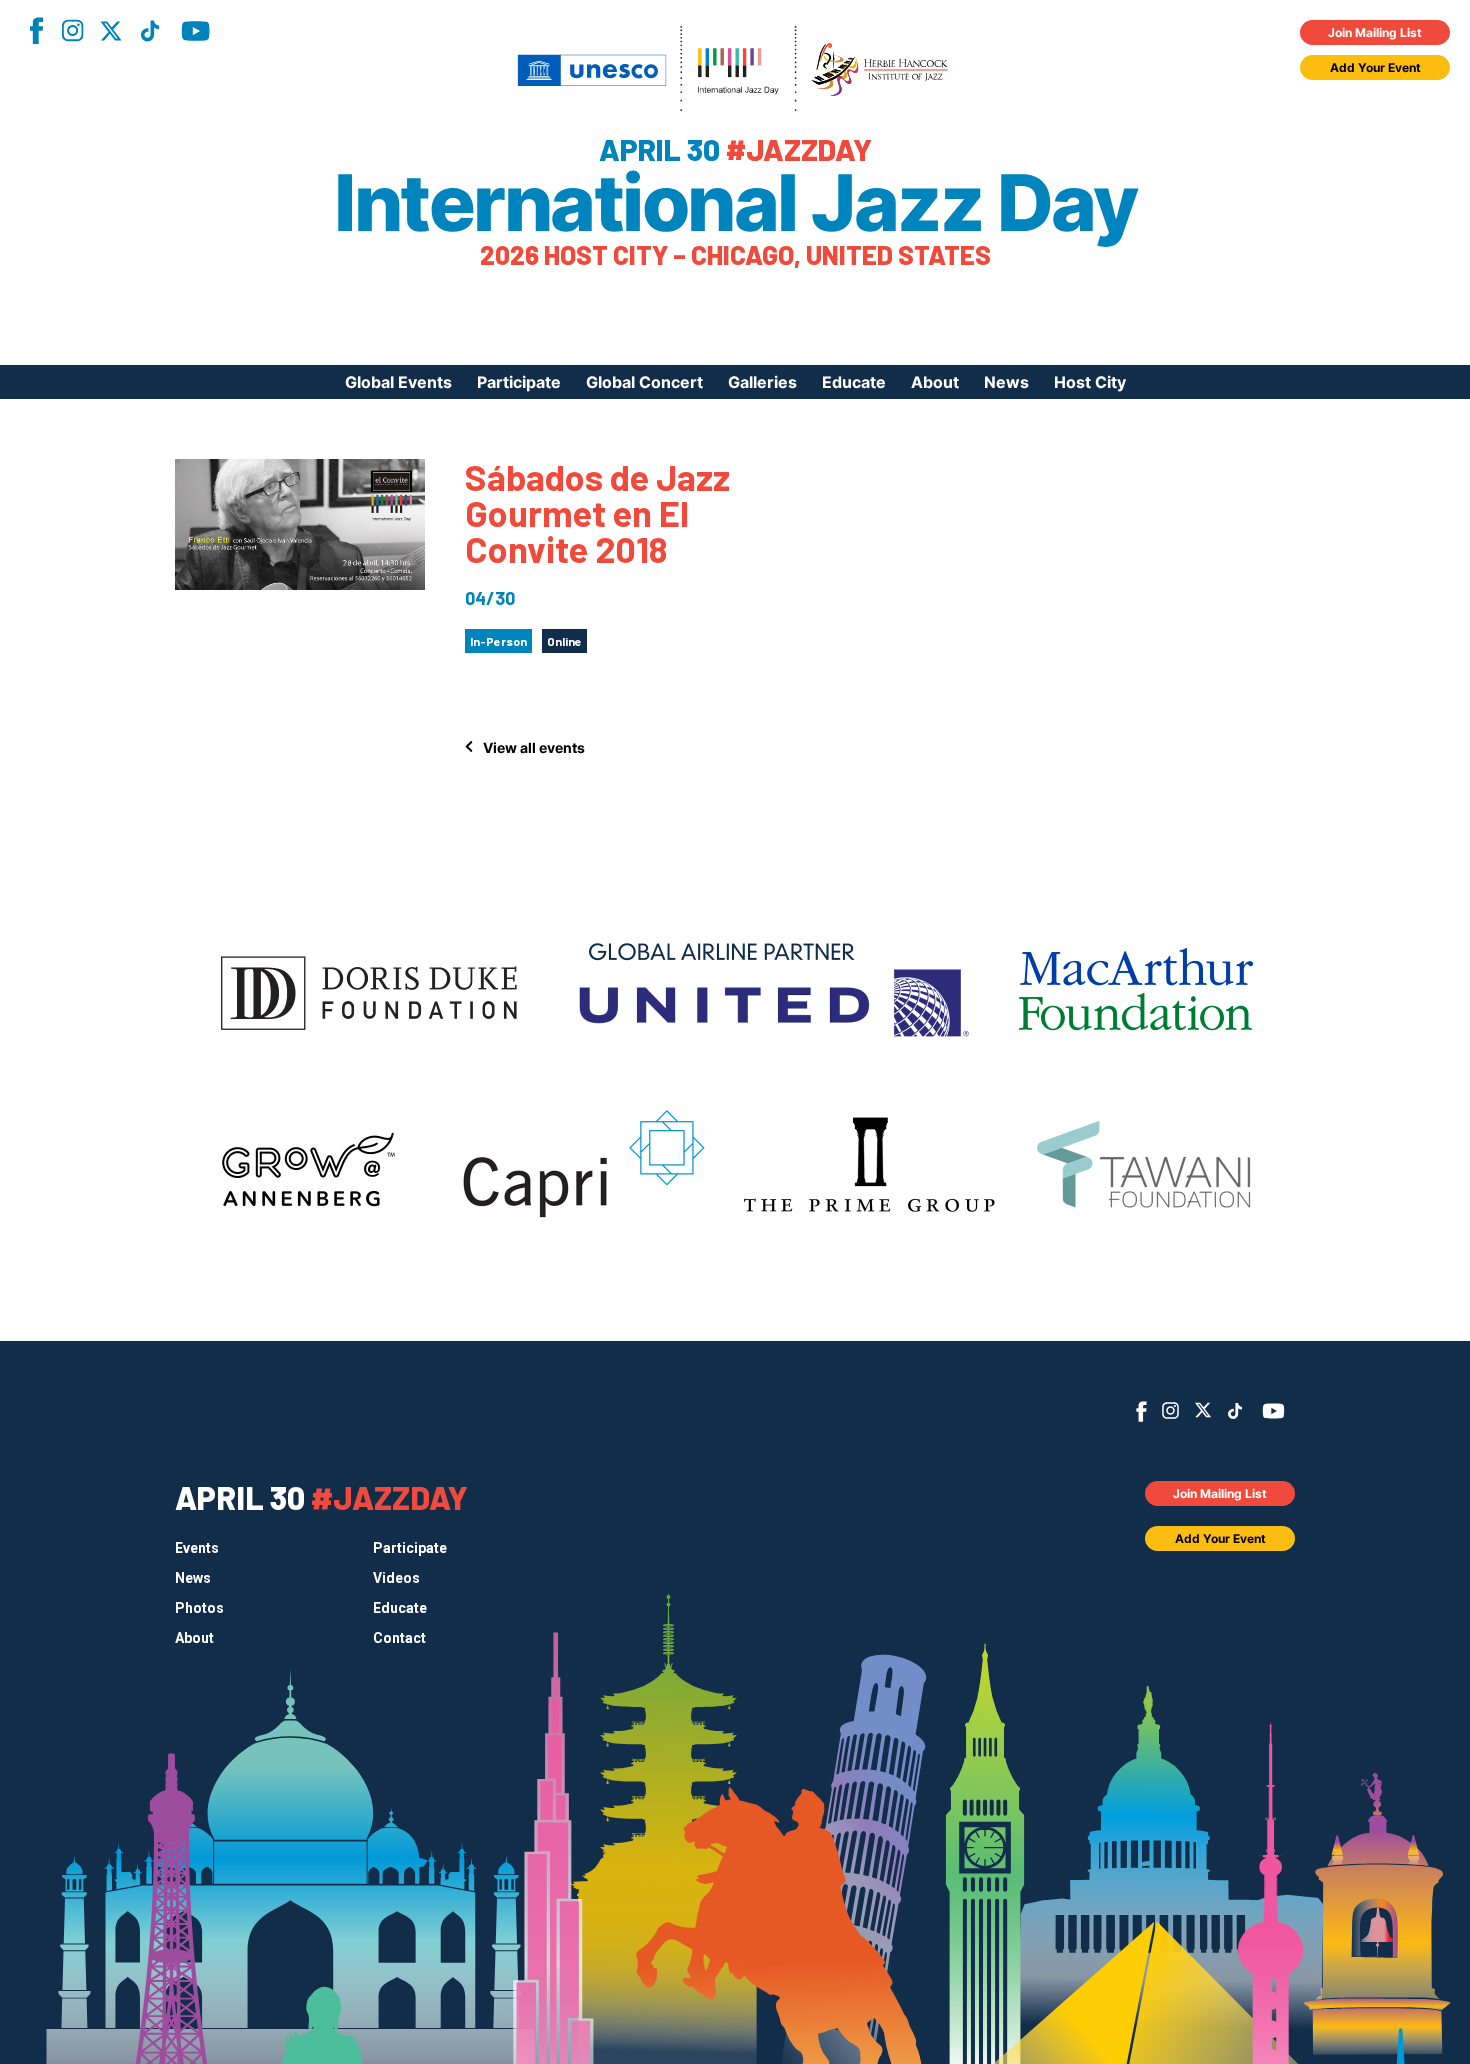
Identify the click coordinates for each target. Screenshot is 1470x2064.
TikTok (150, 31)
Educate (854, 382)
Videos (396, 1578)
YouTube (195, 31)
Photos (199, 1608)
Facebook (36, 30)
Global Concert (644, 382)
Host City (1090, 382)
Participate (519, 382)
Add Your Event (1375, 67)
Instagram (72, 30)
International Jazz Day (735, 203)
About (935, 382)
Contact (399, 1638)
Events (197, 1548)
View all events (534, 747)
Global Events (398, 382)
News (1006, 382)
